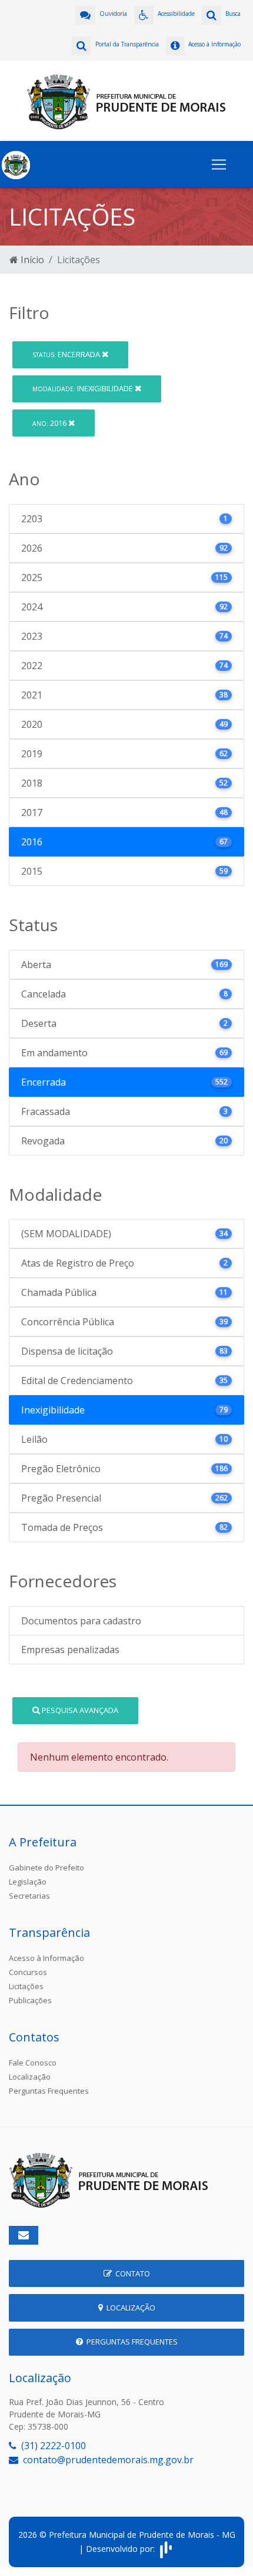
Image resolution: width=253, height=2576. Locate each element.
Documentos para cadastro (81, 1621)
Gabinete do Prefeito (46, 1868)
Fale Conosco (33, 2063)
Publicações (30, 2000)
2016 (50, 423)
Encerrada (67, 354)
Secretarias (29, 1896)
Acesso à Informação (46, 1958)
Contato (131, 2273)
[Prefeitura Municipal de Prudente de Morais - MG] (126, 100)
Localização (30, 2077)
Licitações (26, 1986)
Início (31, 260)
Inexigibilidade (84, 388)
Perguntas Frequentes (49, 2091)
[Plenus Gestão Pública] (166, 2549)
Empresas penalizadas (70, 1650)
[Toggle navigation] (219, 164)
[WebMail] (24, 2235)
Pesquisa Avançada (79, 1710)
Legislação (28, 1882)
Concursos (28, 1972)
